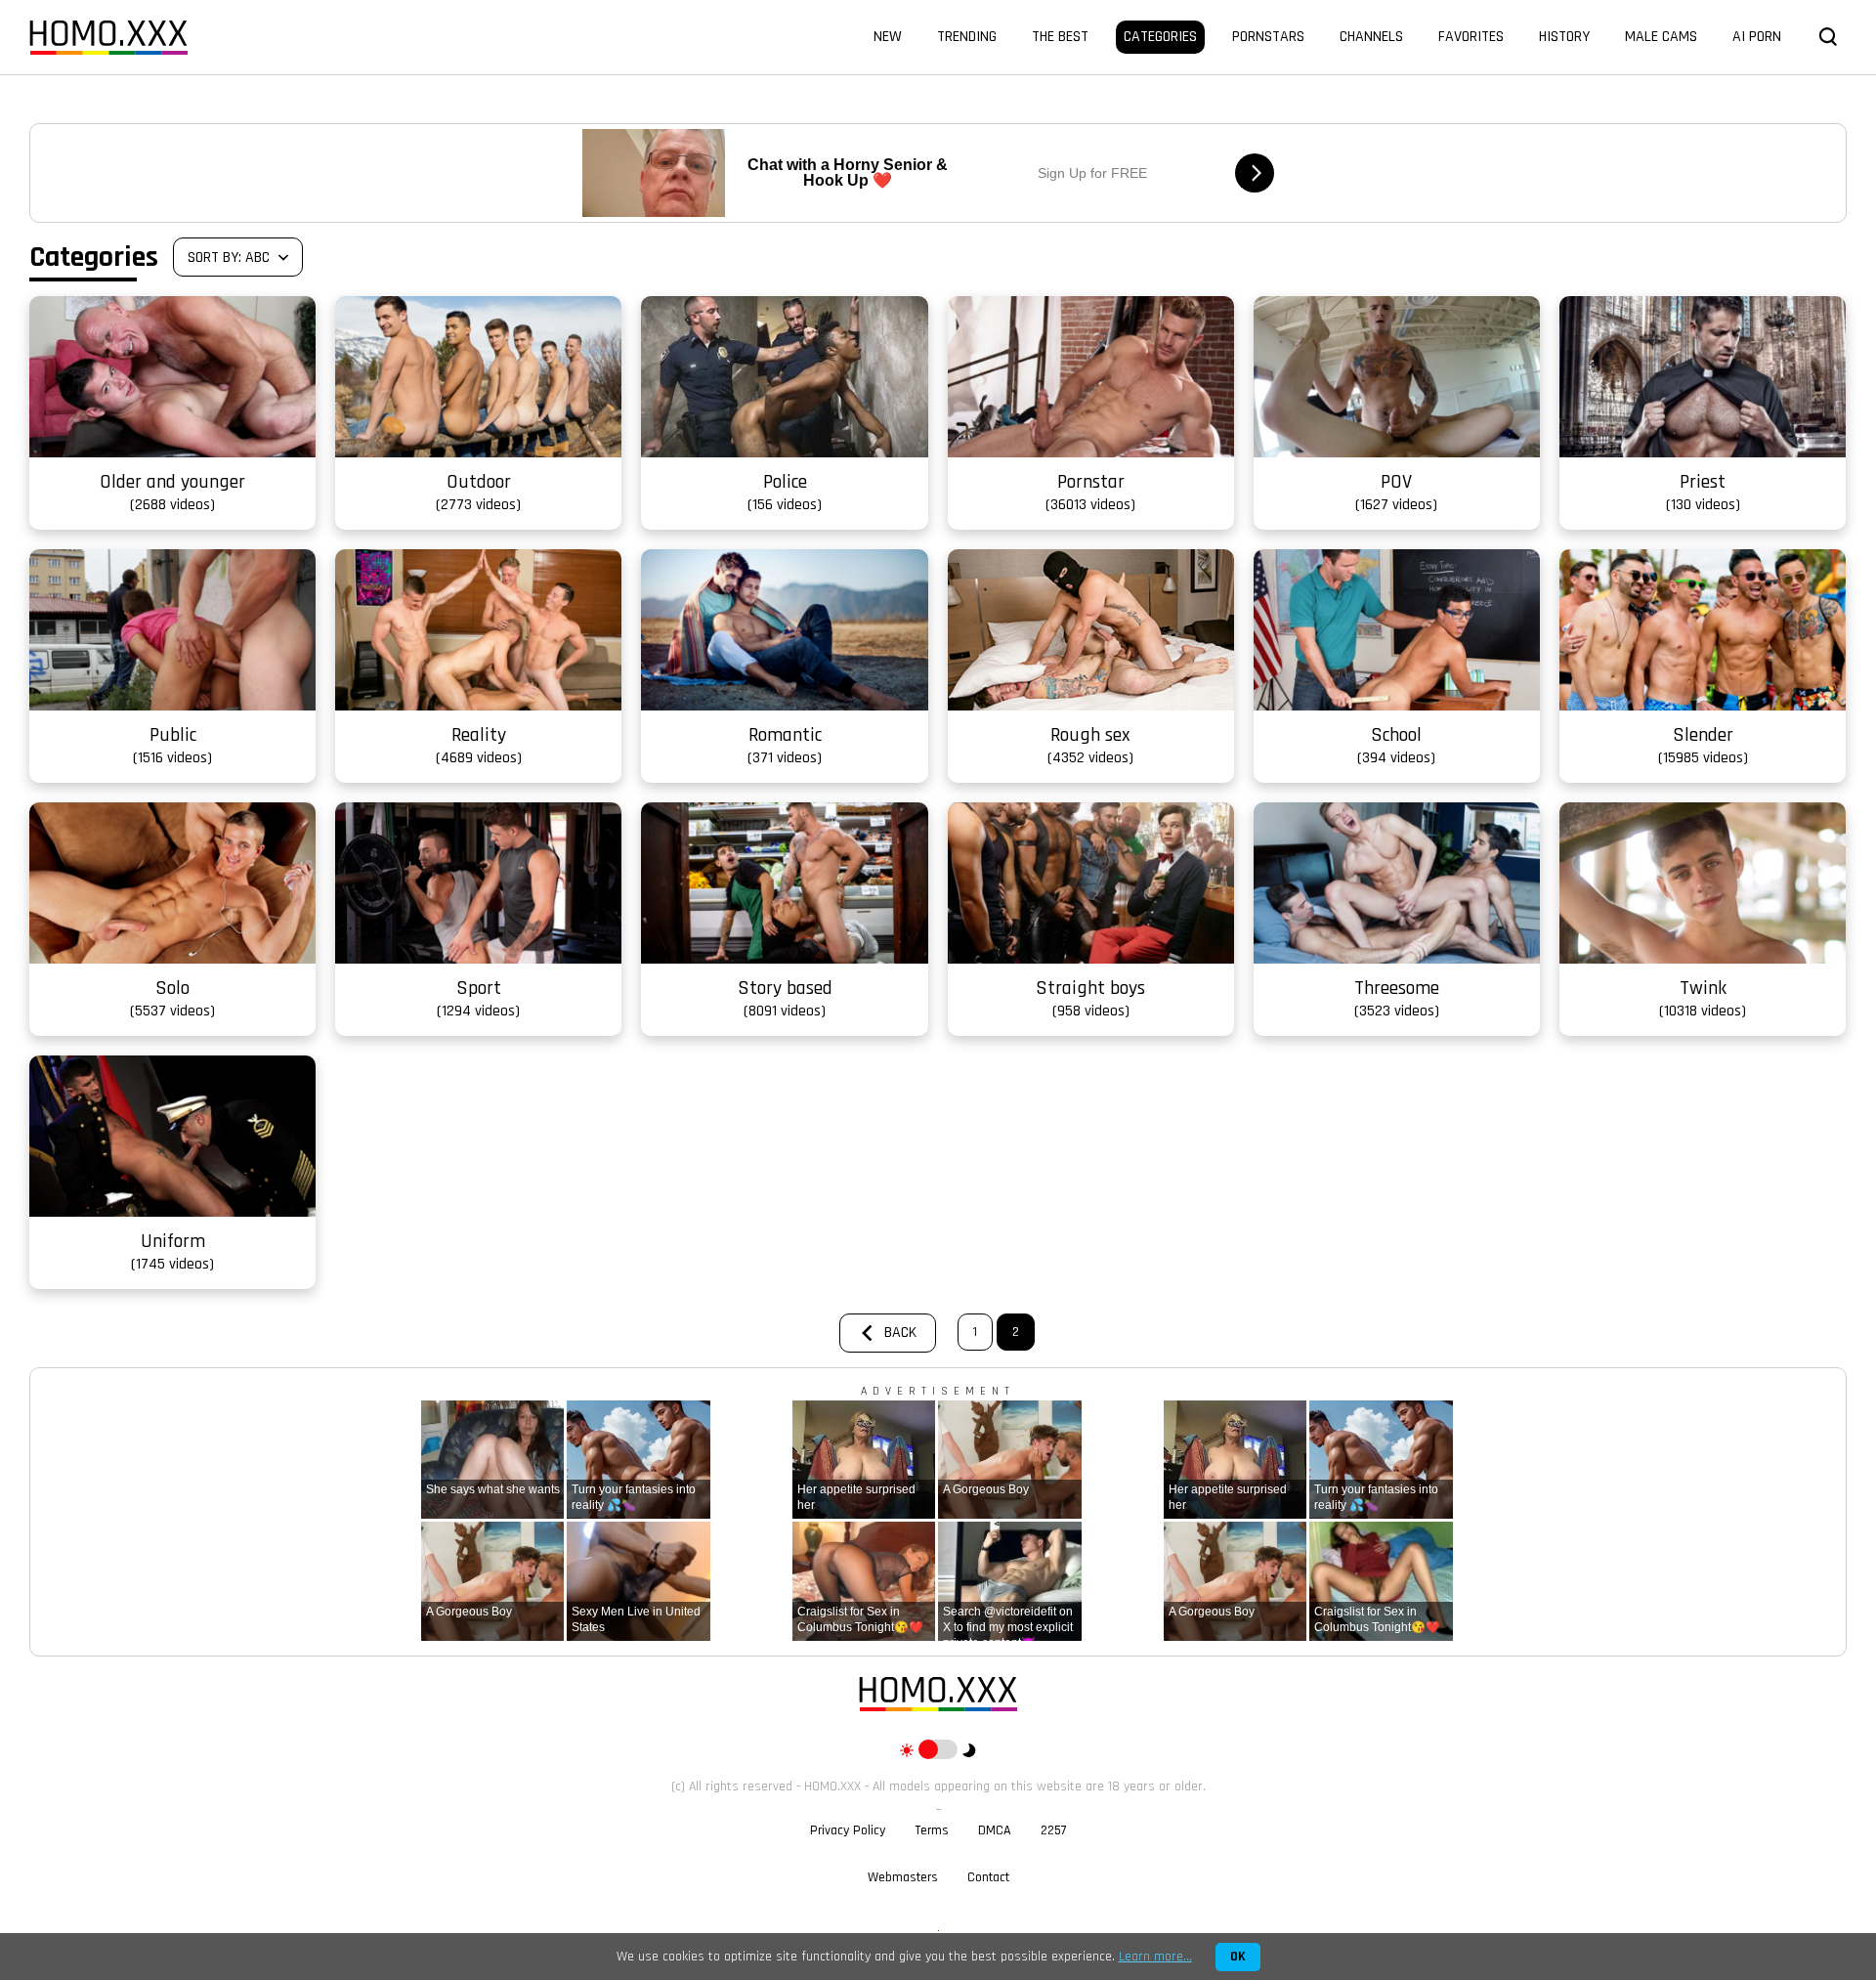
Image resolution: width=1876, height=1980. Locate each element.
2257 (1054, 1830)
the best (1060, 37)
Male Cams (1661, 37)
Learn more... (1155, 1957)
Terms (932, 1830)
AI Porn (1757, 37)
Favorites (1471, 37)
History (1564, 37)
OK (1238, 1957)
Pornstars (1268, 37)
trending (967, 37)
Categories (1160, 37)
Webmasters (903, 1877)
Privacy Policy (848, 1830)
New (888, 37)
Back (900, 1333)
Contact (988, 1877)
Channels (1371, 37)
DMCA (995, 1830)
